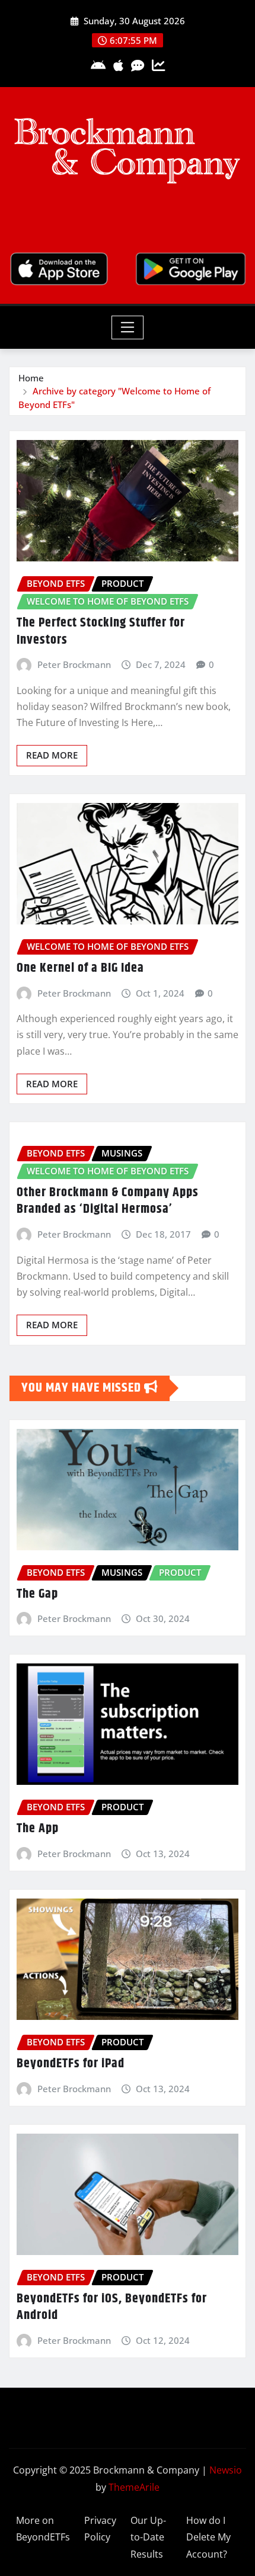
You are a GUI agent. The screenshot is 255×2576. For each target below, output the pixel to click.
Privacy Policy (100, 2529)
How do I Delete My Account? (208, 2538)
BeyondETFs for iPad (71, 2064)
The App (38, 1829)
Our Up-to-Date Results (148, 2538)
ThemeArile (134, 2487)
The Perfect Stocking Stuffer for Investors (101, 632)
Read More (52, 755)
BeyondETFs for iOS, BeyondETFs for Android (112, 2307)
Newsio (226, 2470)
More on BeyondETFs (43, 2529)
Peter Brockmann (74, 664)
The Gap (37, 1594)
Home (31, 378)
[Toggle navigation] (128, 327)
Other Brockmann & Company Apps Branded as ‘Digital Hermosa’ (108, 1201)
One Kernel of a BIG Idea (80, 968)
